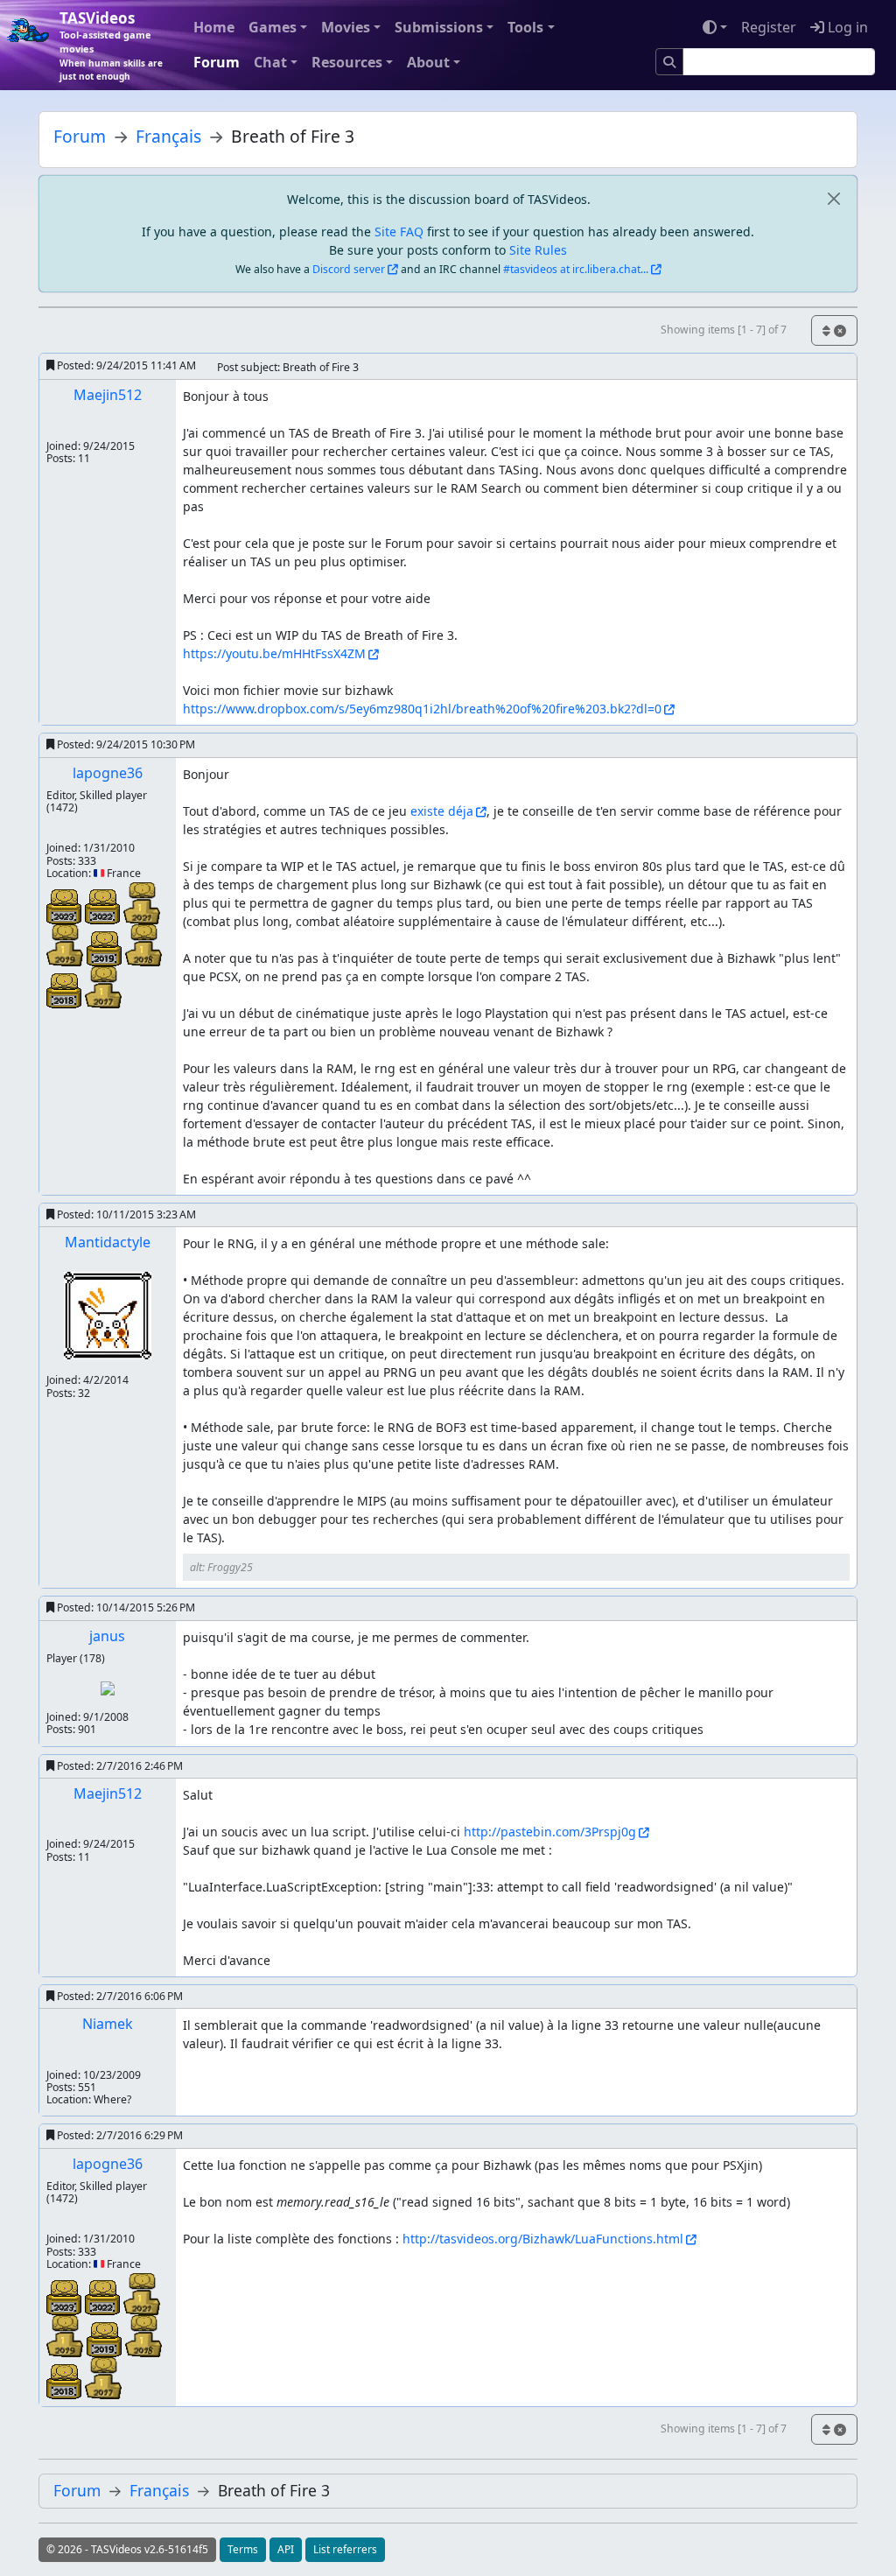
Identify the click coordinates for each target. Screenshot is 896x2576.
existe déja (442, 811)
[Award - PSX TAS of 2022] (104, 905)
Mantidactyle (108, 1242)
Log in (846, 27)
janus (107, 1636)
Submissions (439, 27)
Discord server (349, 269)
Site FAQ (399, 232)
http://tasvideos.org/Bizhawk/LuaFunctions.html (543, 2239)
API (286, 2549)
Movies (346, 27)
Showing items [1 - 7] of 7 (724, 330)
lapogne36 (108, 773)
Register (769, 27)
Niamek (108, 2024)
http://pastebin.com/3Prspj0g (550, 1832)
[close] (833, 199)
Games (273, 27)
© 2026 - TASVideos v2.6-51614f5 (127, 2549)
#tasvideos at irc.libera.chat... (576, 269)
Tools (525, 27)
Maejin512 (108, 395)
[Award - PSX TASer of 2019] (66, 944)
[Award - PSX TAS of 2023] (66, 905)
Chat (270, 62)
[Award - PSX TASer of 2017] (103, 986)
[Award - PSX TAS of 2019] (106, 948)
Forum (217, 62)
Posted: (125, 365)
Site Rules (538, 250)
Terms (243, 2549)
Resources (347, 62)
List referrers (345, 2549)
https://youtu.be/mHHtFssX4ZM (274, 653)
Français (168, 136)
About (428, 62)
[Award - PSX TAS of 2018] (66, 990)
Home (214, 27)
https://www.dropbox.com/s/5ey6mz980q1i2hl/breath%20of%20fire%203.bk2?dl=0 (422, 709)
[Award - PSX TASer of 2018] (143, 944)
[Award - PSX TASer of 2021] (142, 902)
